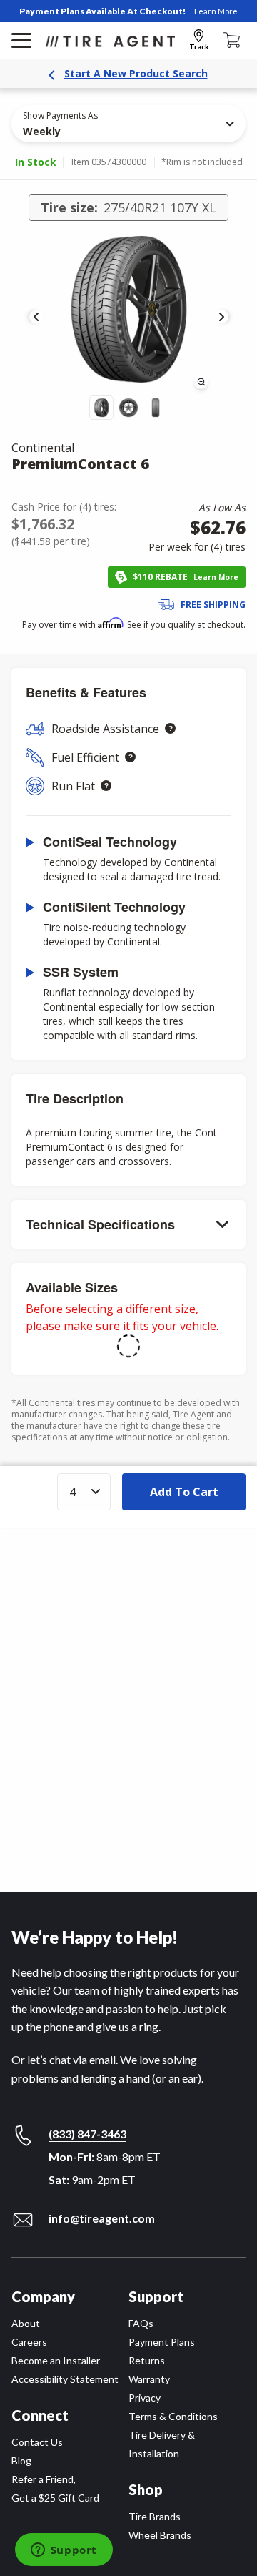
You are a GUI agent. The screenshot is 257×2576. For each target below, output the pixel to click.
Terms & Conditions (173, 2416)
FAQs (141, 2323)
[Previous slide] (36, 317)
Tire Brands (155, 2516)
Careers (29, 2342)
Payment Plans (162, 2342)
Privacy (145, 2398)
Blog (21, 2461)
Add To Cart (184, 1492)
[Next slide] (221, 317)
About (26, 2323)
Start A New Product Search (136, 73)
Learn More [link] (216, 11)
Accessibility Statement (65, 2379)
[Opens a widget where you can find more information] (64, 2551)
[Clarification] (170, 728)
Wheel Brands (160, 2535)
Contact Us (37, 2442)
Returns (147, 2360)
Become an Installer (56, 2360)
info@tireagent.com (102, 2218)
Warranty (149, 2379)
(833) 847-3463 (87, 2134)
